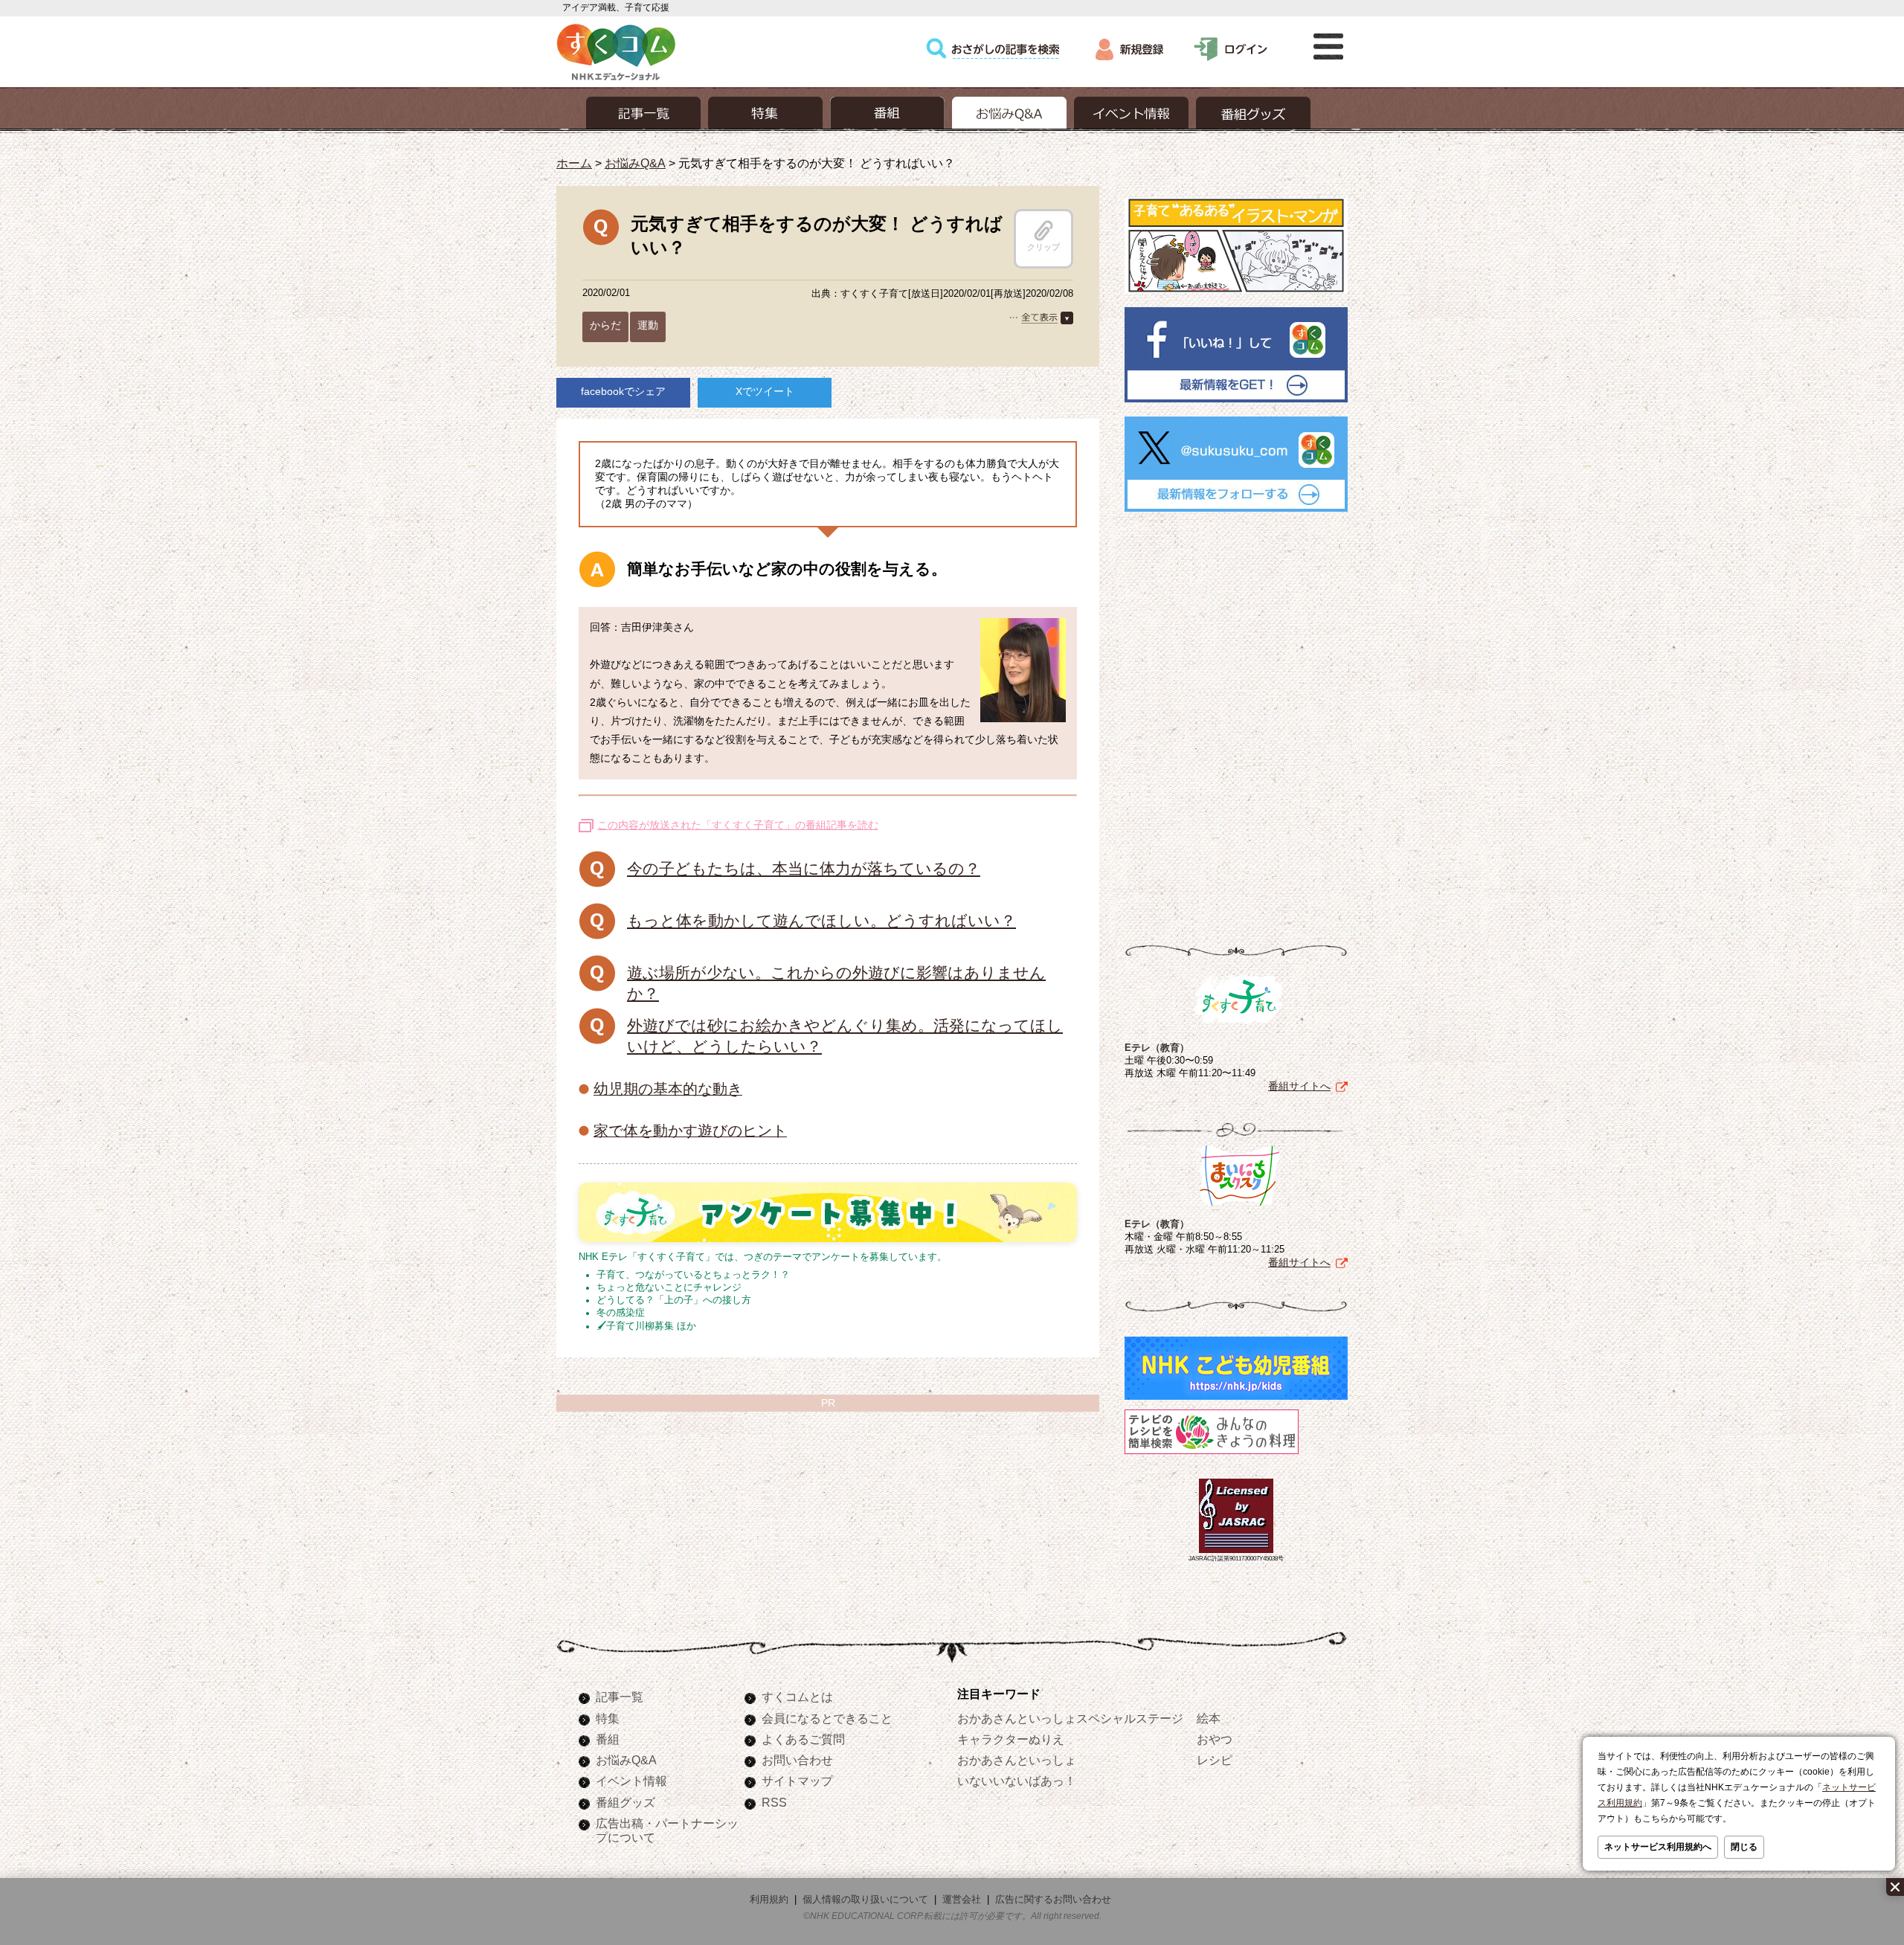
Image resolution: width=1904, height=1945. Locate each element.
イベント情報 (631, 1781)
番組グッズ (625, 1802)
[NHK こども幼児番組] (1236, 1400)
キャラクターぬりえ (1011, 1739)
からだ (605, 325)
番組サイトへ (1299, 1086)
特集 (608, 1718)
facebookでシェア (623, 391)
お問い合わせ (797, 1760)
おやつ (1215, 1739)
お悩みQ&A (635, 163)
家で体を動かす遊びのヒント (690, 1131)
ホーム (574, 163)
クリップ (1043, 247)
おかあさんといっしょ (1017, 1760)
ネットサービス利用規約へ (1658, 1847)
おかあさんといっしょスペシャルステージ (1070, 1718)
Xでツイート (765, 391)
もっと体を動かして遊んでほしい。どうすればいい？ (821, 920)
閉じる (1744, 1847)
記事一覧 (620, 1697)
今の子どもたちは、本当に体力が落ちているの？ (804, 868)
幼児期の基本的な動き (668, 1089)
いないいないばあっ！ (1017, 1781)
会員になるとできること (827, 1718)
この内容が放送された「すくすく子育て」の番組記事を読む (738, 825)
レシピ (1215, 1760)
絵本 (1209, 1718)
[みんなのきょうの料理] (1212, 1454)
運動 (648, 325)
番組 (608, 1739)
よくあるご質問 (803, 1739)
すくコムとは (797, 1697)
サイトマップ (797, 1781)
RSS (774, 1802)
